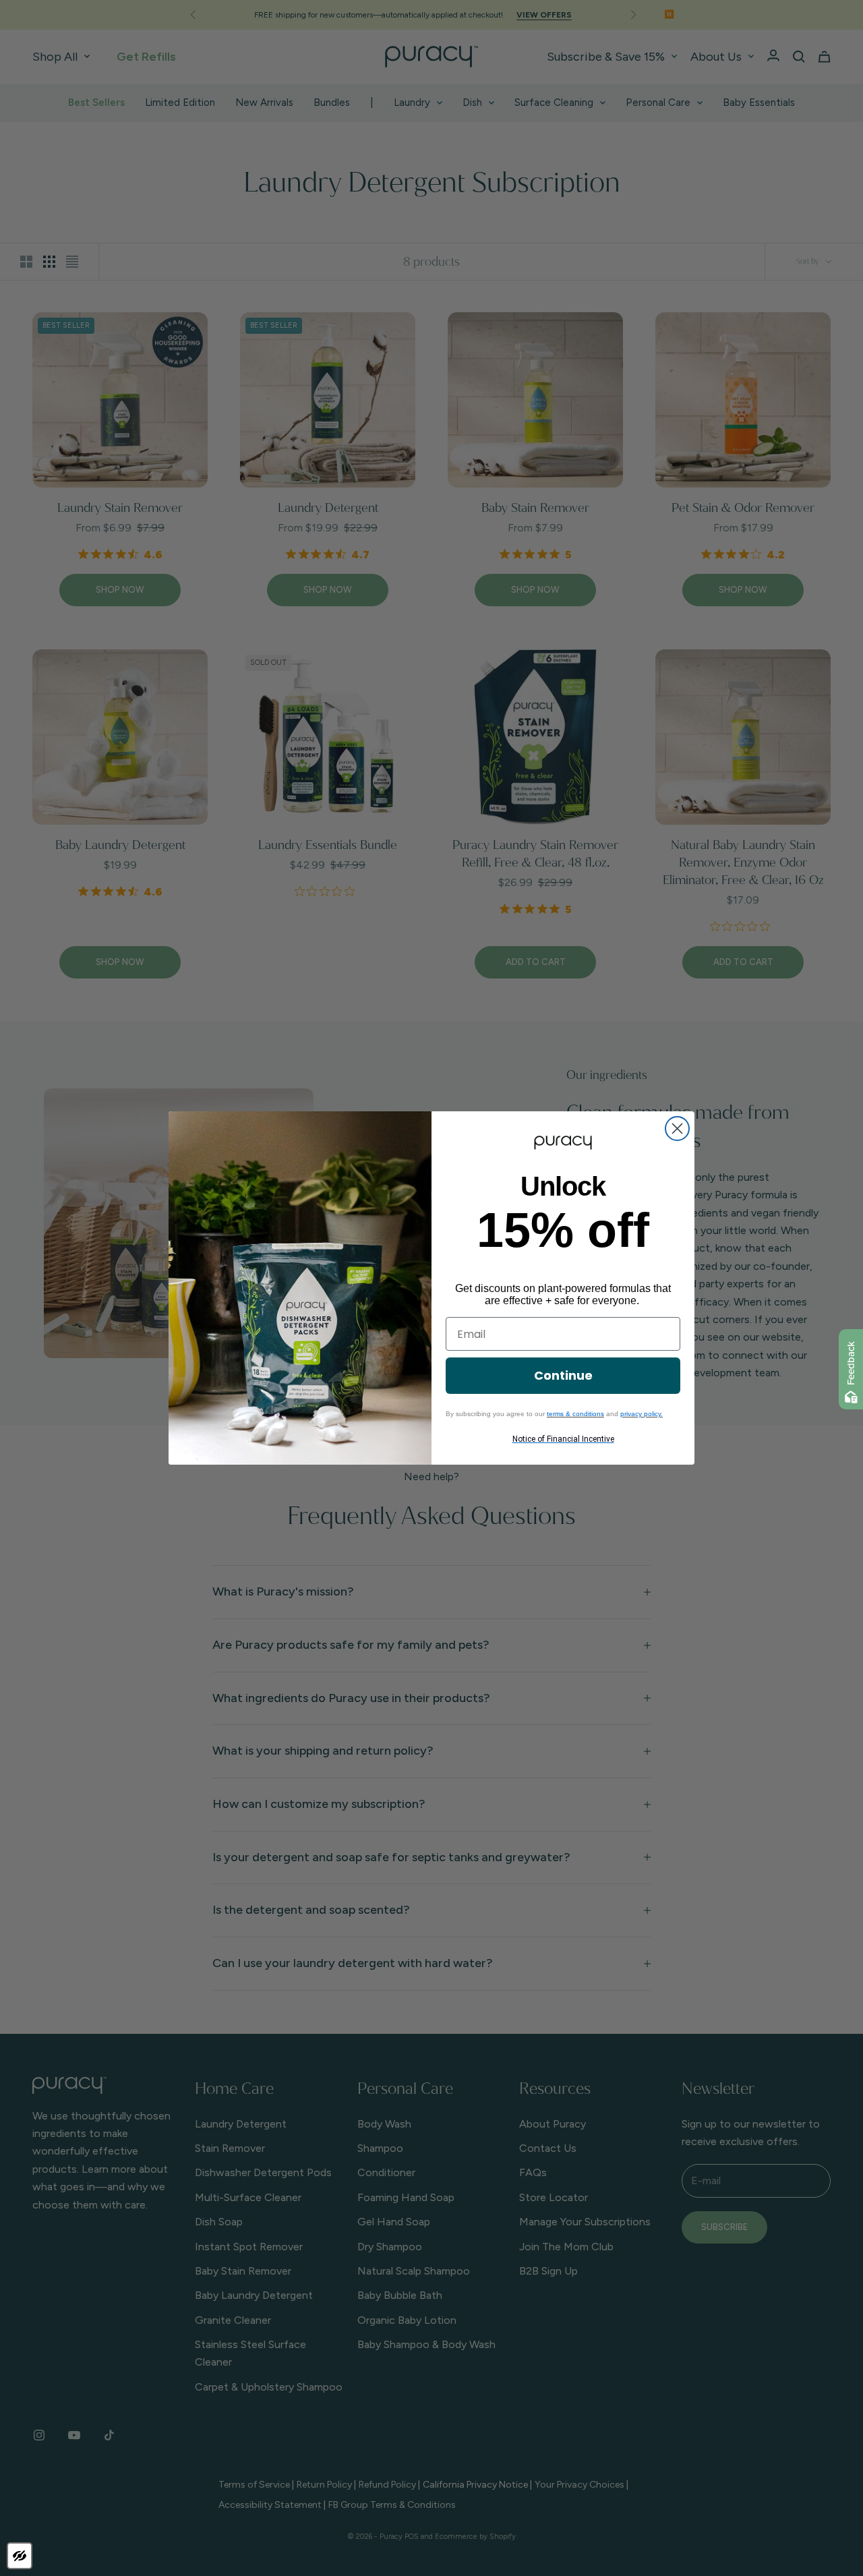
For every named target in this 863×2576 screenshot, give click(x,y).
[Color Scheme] (20, 2556)
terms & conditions (575, 1414)
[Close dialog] (677, 1129)
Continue (563, 1375)
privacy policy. (642, 1414)
